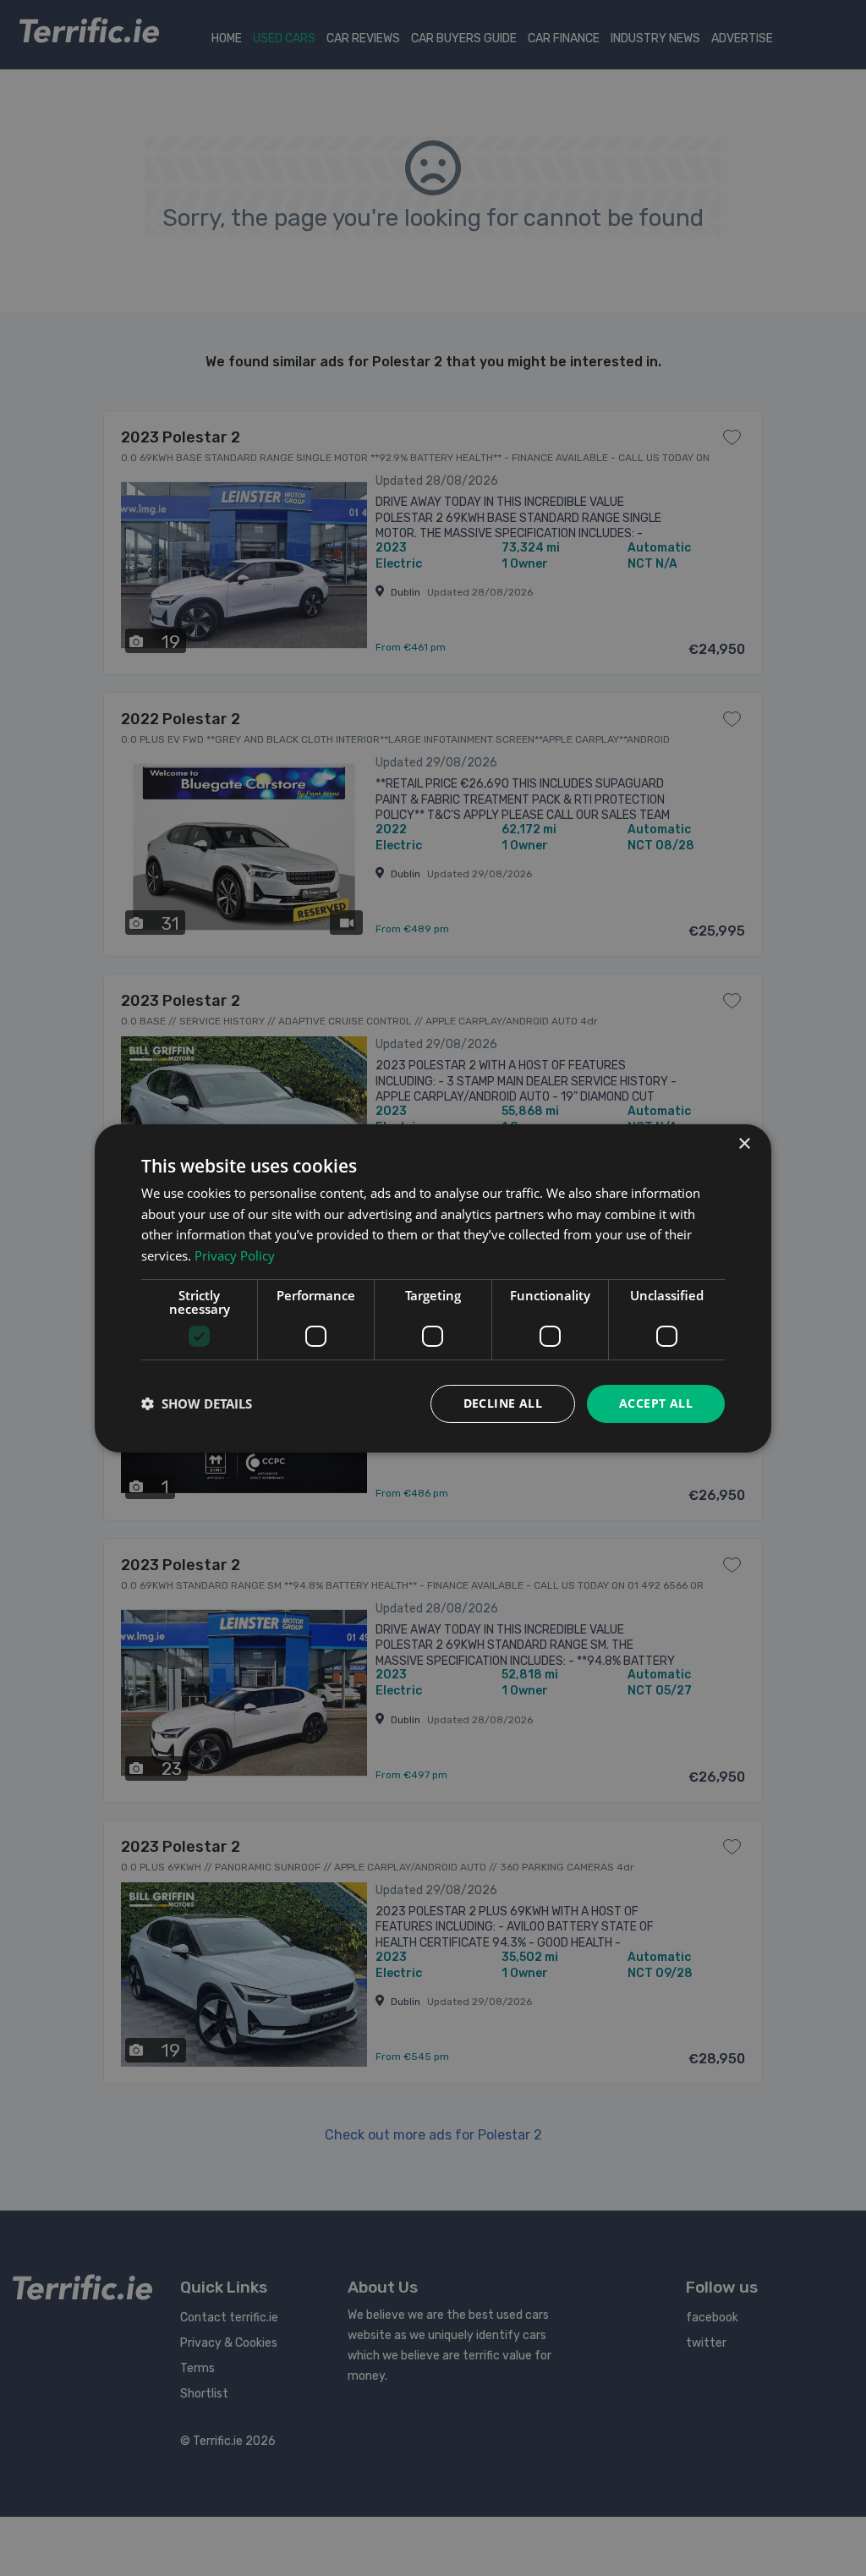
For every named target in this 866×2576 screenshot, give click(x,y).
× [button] (744, 1143)
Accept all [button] (656, 1403)
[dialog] (433, 1288)
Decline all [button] (503, 1403)
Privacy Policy (235, 1255)
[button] (197, 1403)
